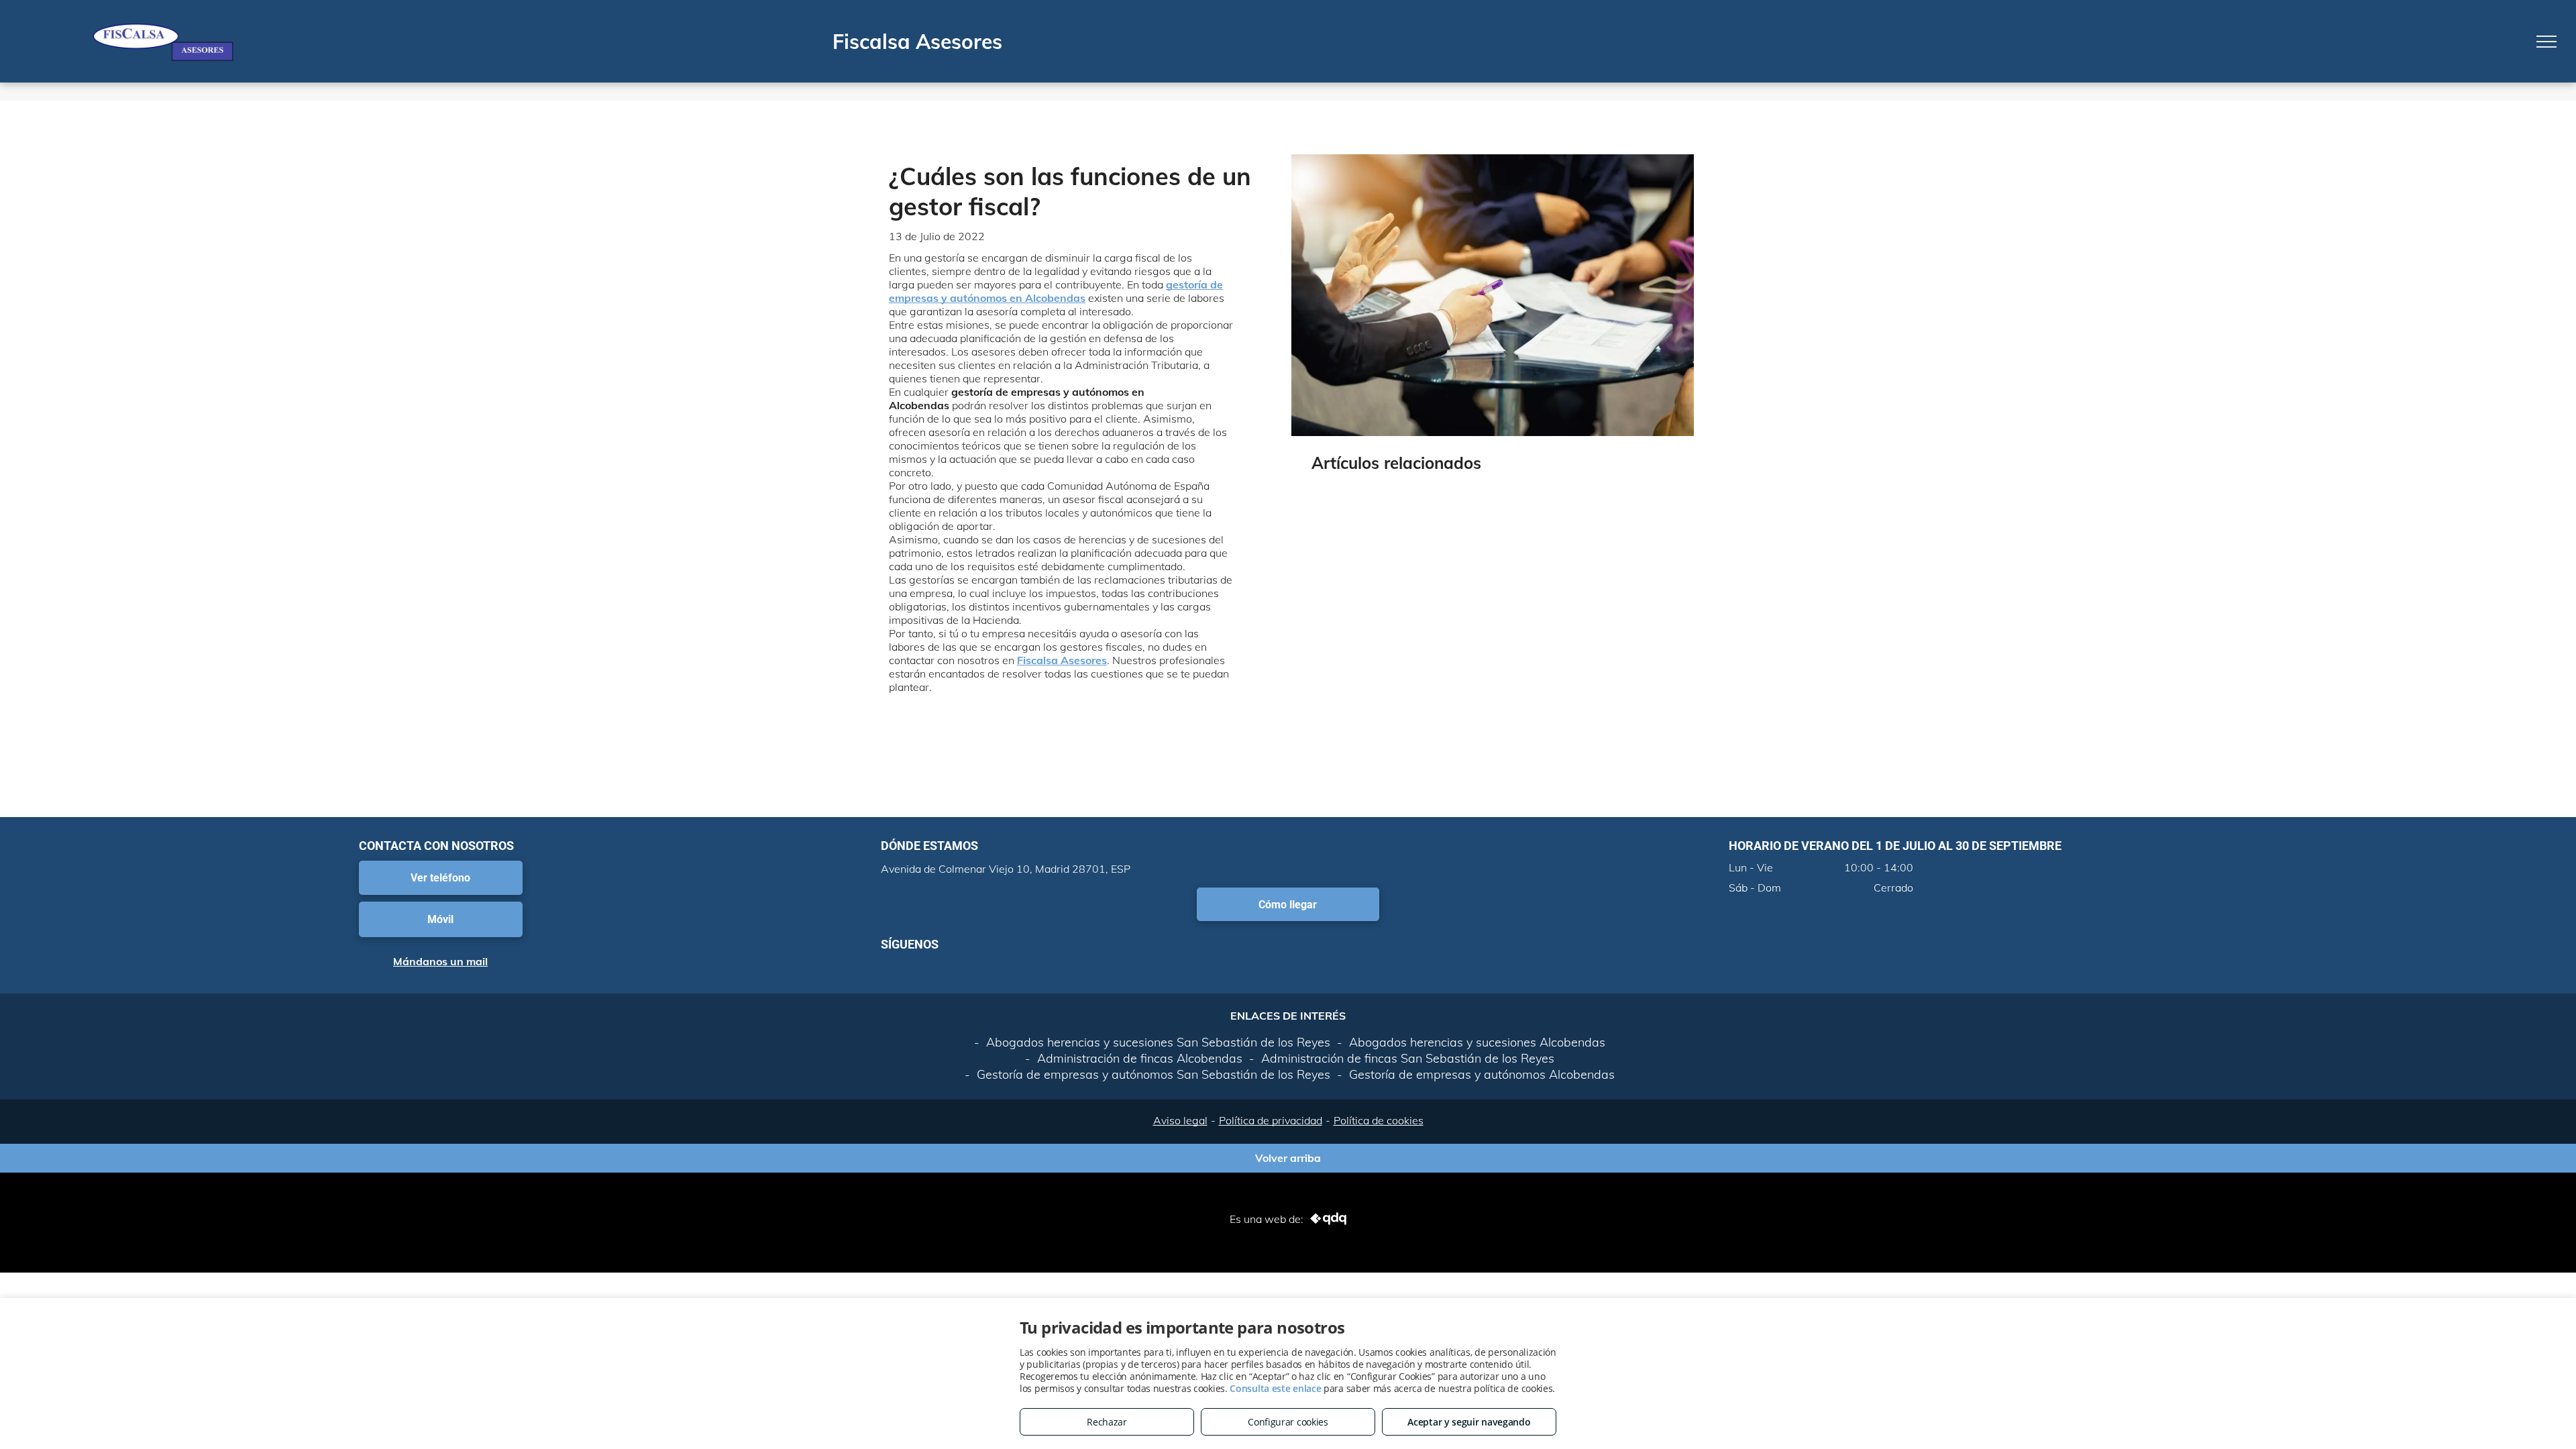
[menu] (2546, 42)
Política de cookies (1379, 1120)
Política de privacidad (1271, 1120)
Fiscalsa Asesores (1062, 660)
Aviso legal (1180, 1120)
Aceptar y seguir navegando (1469, 1422)
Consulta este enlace (1275, 1388)
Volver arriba (1288, 1155)
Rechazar (1107, 1422)
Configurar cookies (1288, 1422)
